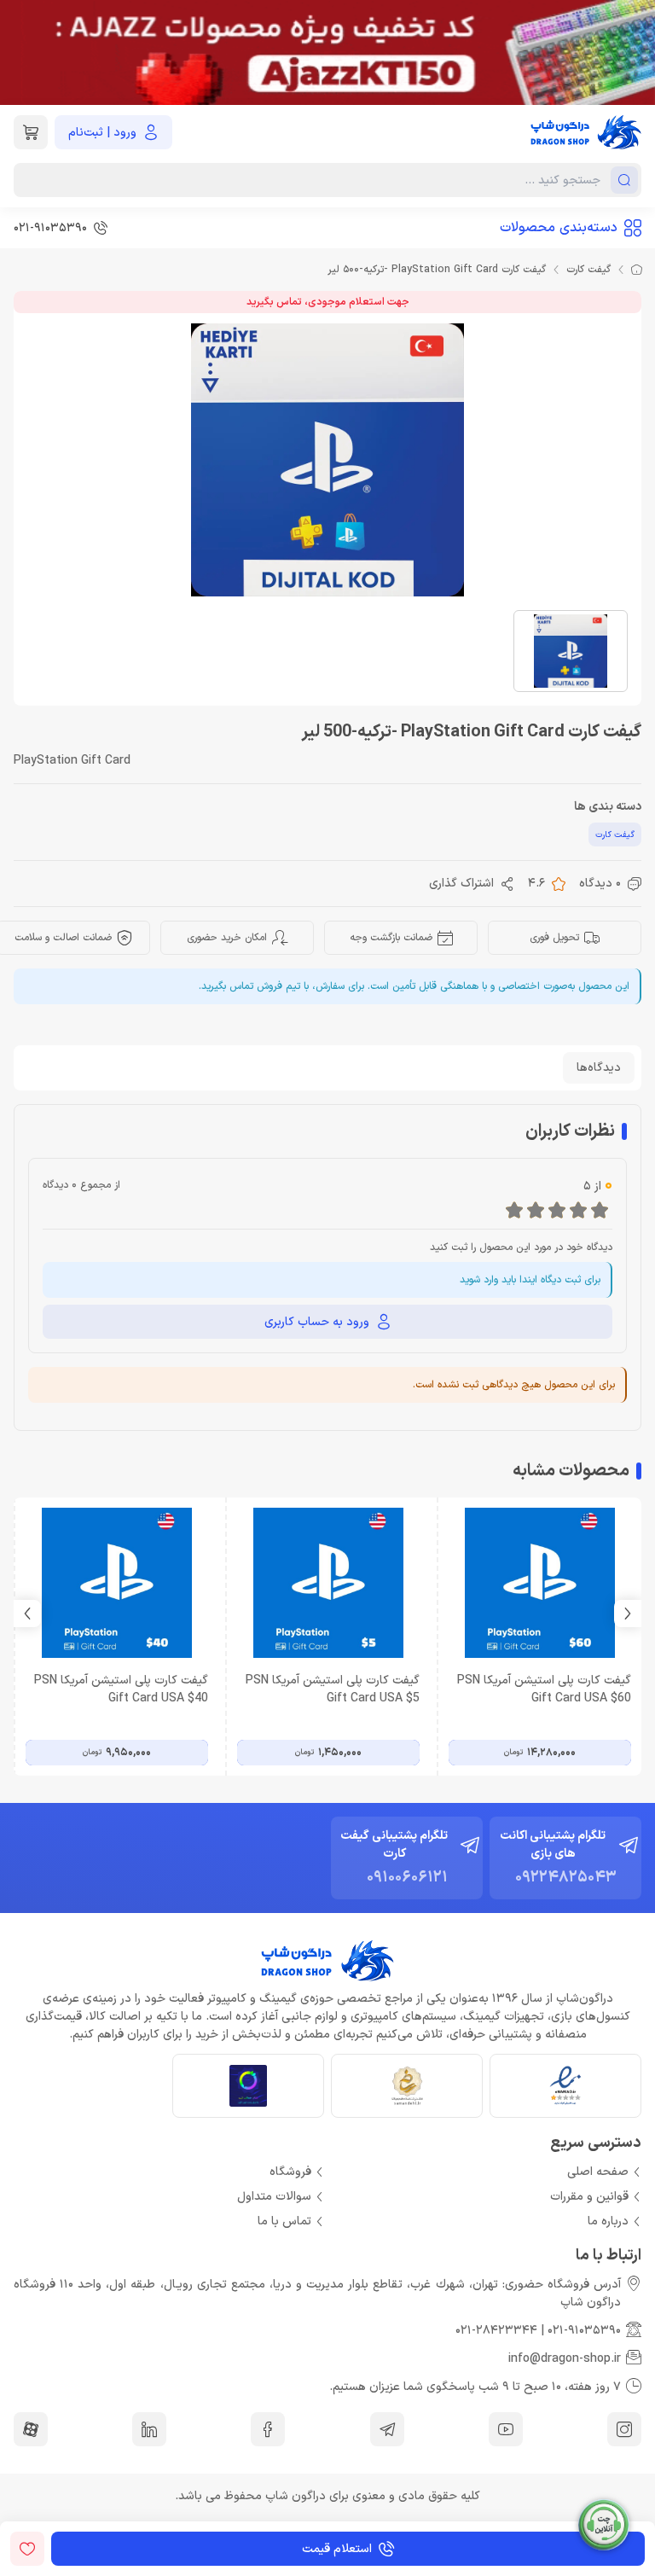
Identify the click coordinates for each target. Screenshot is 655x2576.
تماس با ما (284, 2221)
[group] (327, 52)
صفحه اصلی (598, 2172)
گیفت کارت (588, 270)
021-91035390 (584, 2331)
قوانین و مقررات (589, 2197)
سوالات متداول (274, 2197)
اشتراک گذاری (461, 884)
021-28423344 (496, 2331)
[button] (27, 1614)
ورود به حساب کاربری (317, 1322)
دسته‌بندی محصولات (559, 228)
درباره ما (608, 2221)
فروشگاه (290, 2172)
